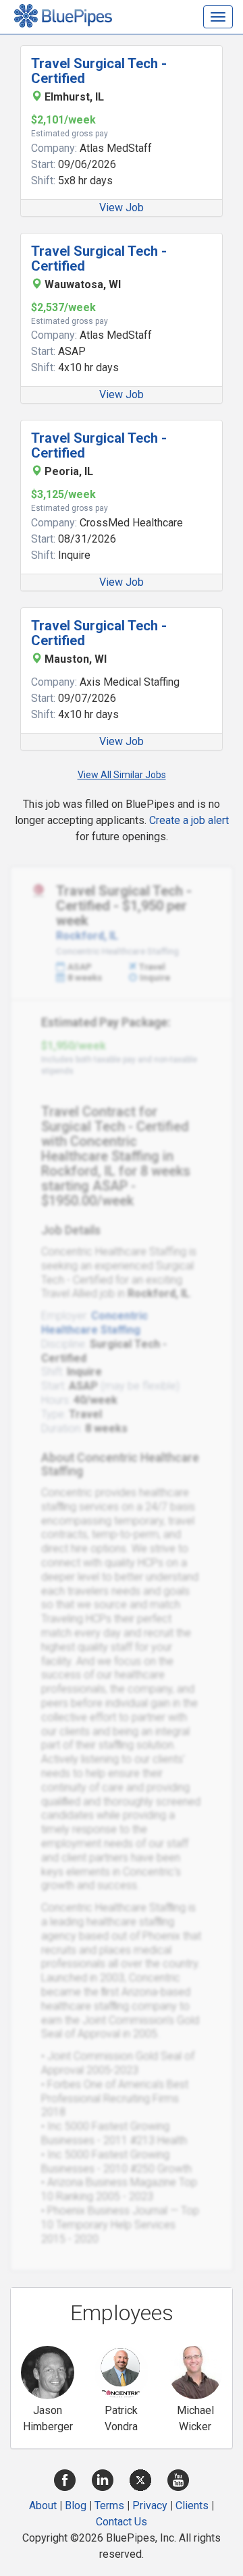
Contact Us (122, 2522)
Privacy (150, 2505)
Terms (109, 2505)
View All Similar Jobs (122, 775)
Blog (76, 2505)
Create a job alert (189, 820)
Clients (192, 2505)
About (43, 2505)
